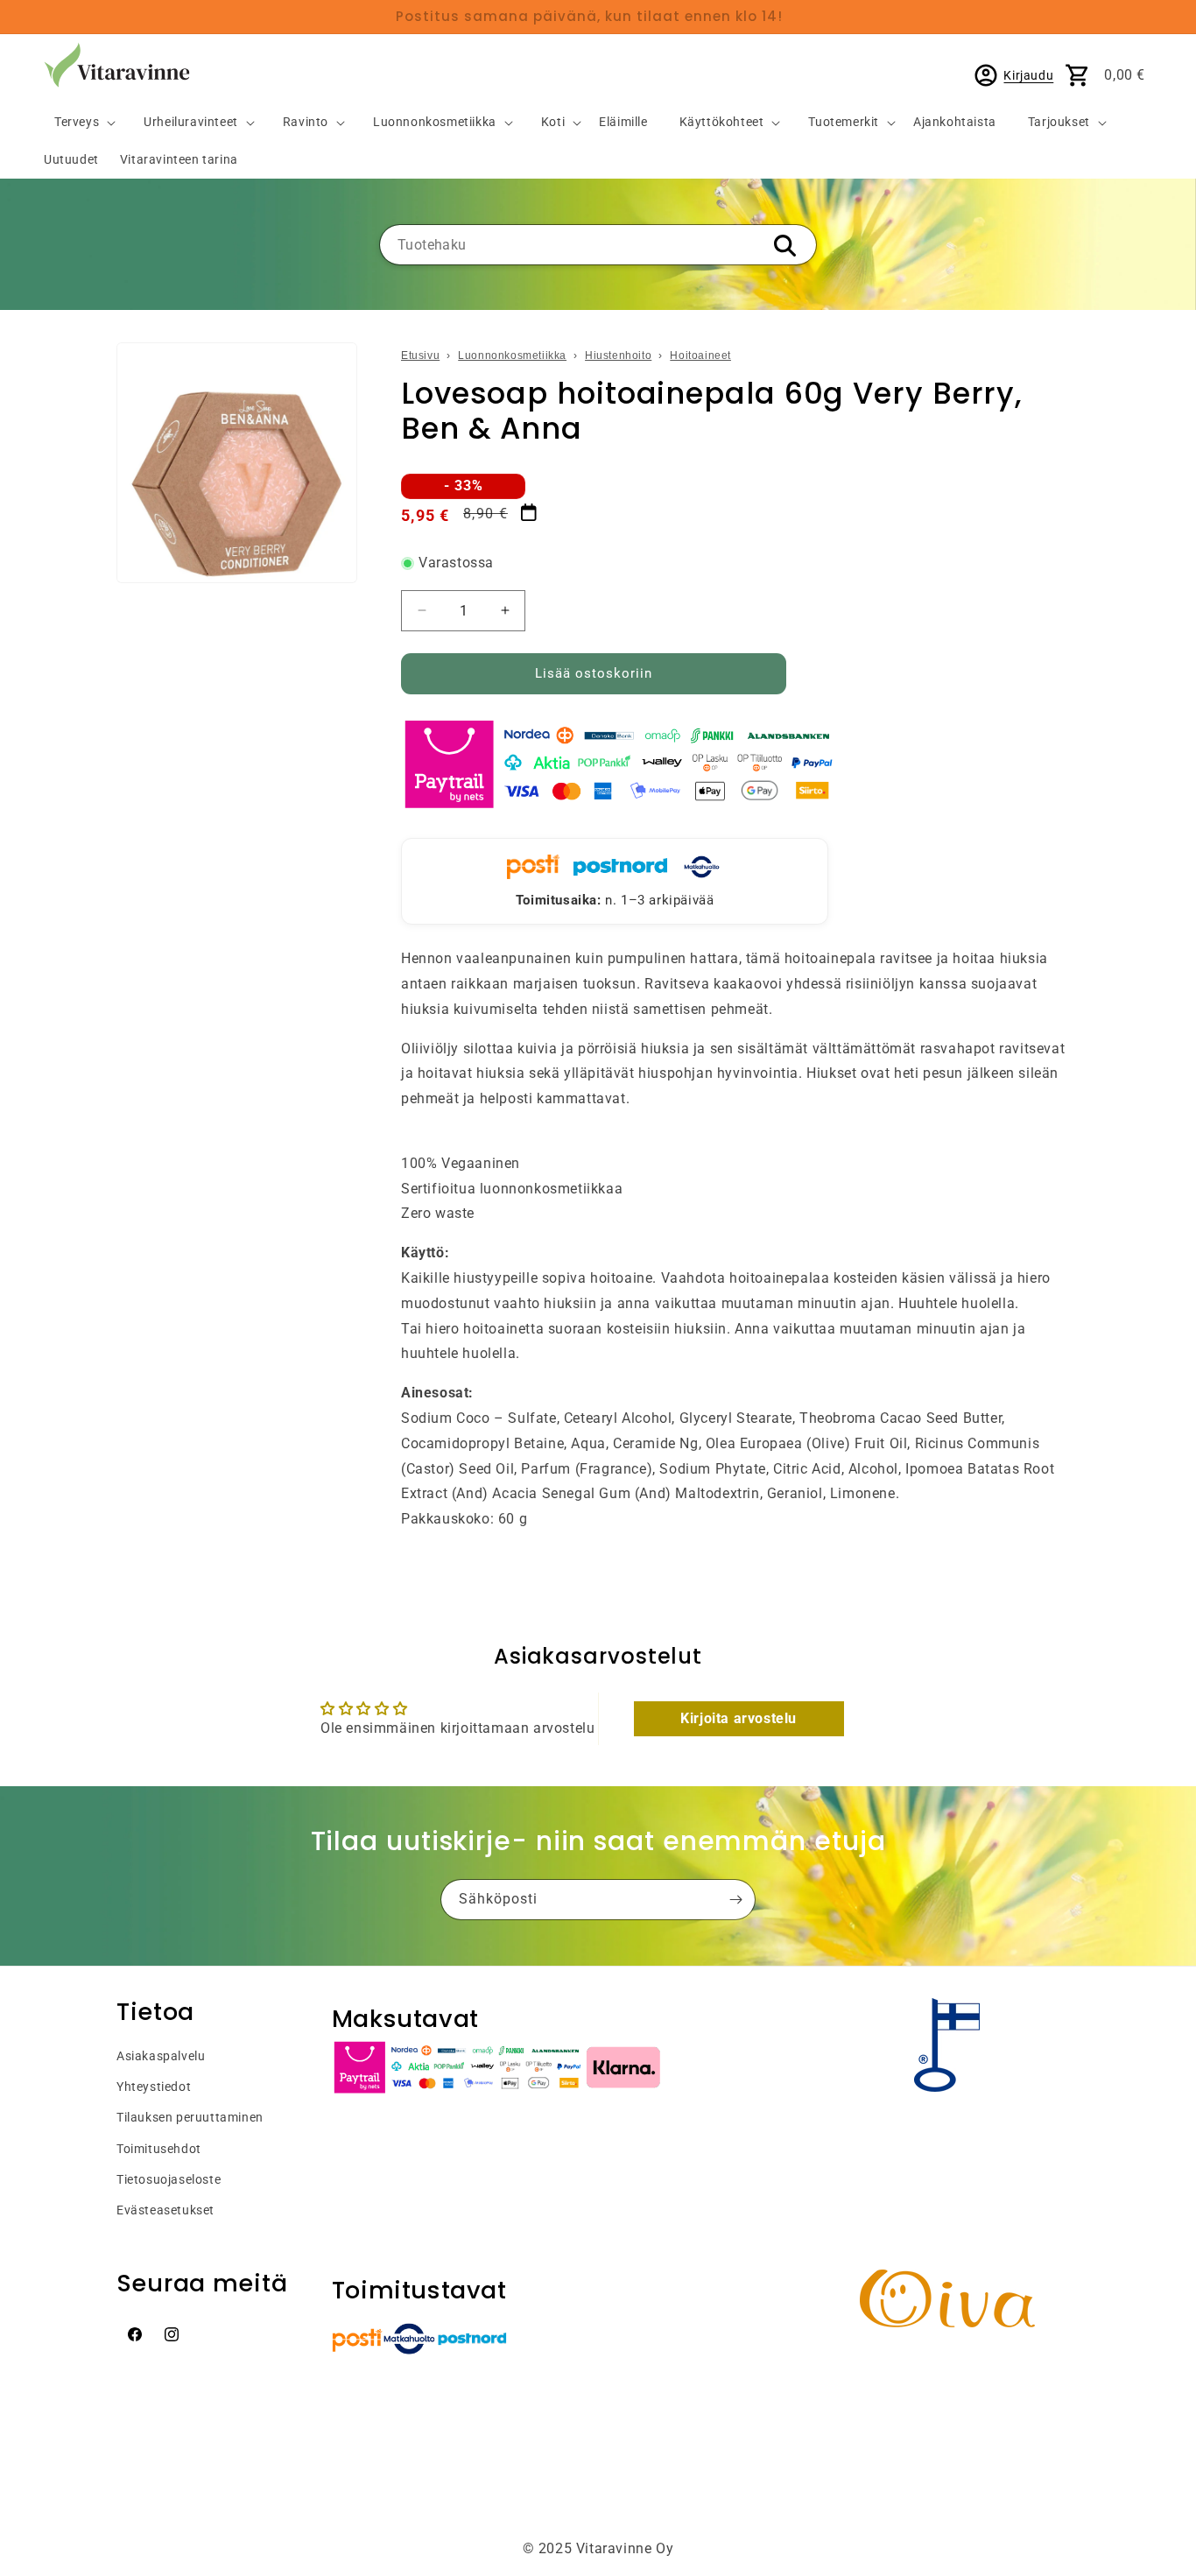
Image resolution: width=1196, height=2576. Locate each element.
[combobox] (598, 245)
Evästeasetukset (165, 2210)
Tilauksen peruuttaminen (190, 2117)
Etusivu (420, 355)
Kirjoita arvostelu (739, 1718)
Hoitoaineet (700, 355)
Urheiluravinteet (191, 122)
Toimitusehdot (159, 2149)
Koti (553, 122)
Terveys (77, 122)
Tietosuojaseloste (169, 2179)
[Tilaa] (735, 1900)
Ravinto (306, 122)
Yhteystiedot (154, 2087)
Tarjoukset (1059, 122)
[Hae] (784, 246)
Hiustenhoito (618, 355)
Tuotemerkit (844, 122)
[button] (78, 123)
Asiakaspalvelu (161, 2056)
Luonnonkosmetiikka (435, 122)
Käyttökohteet (722, 122)
